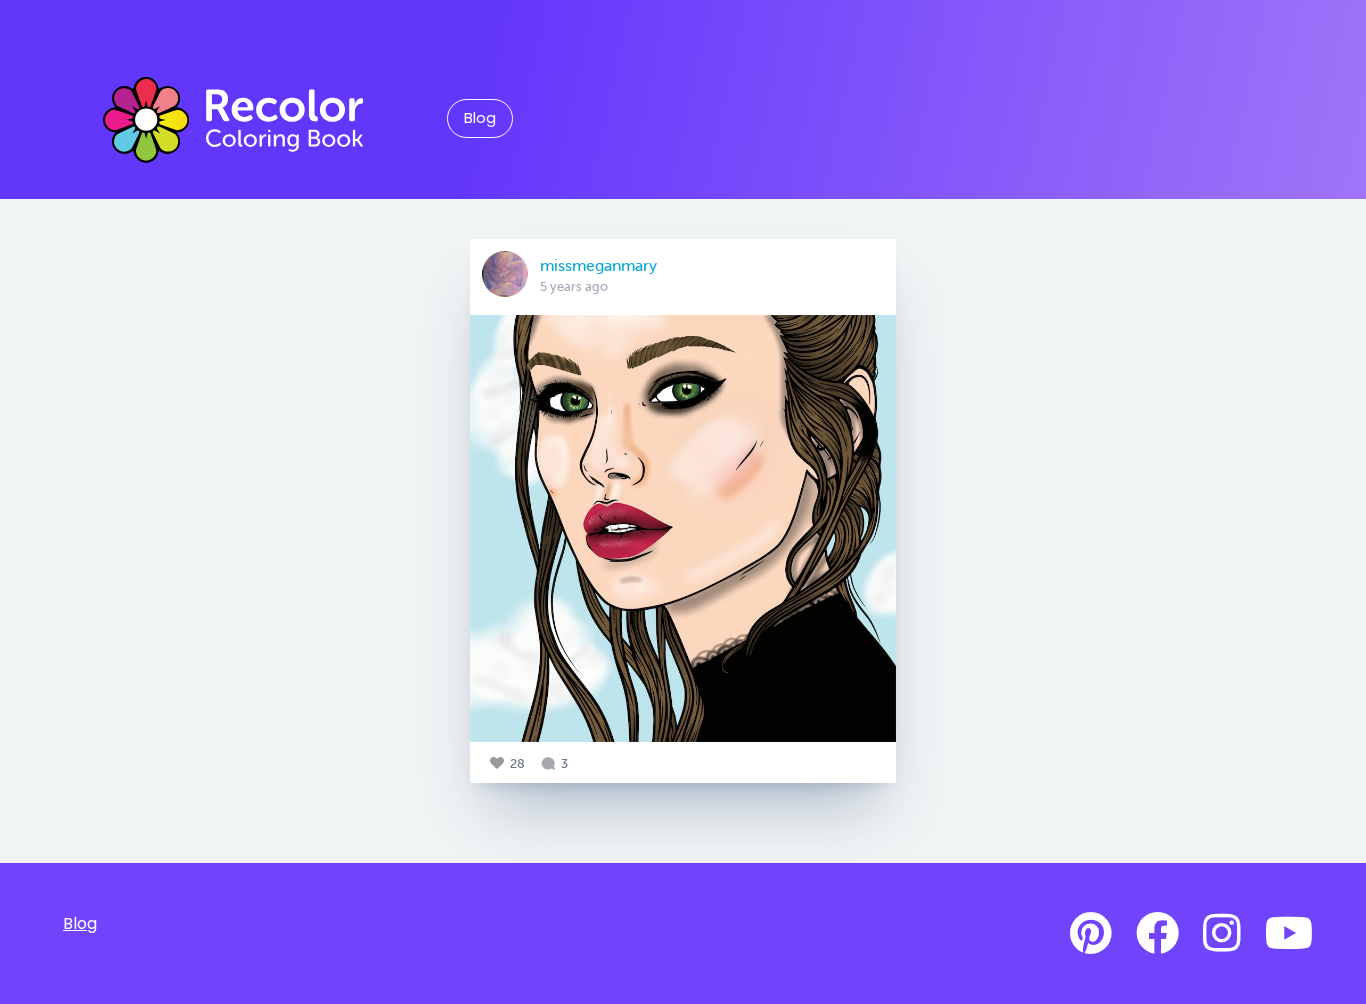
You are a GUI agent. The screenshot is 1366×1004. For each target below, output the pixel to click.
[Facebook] (1157, 934)
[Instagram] (1222, 934)
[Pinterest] (1091, 934)
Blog (480, 118)
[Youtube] (1289, 934)
